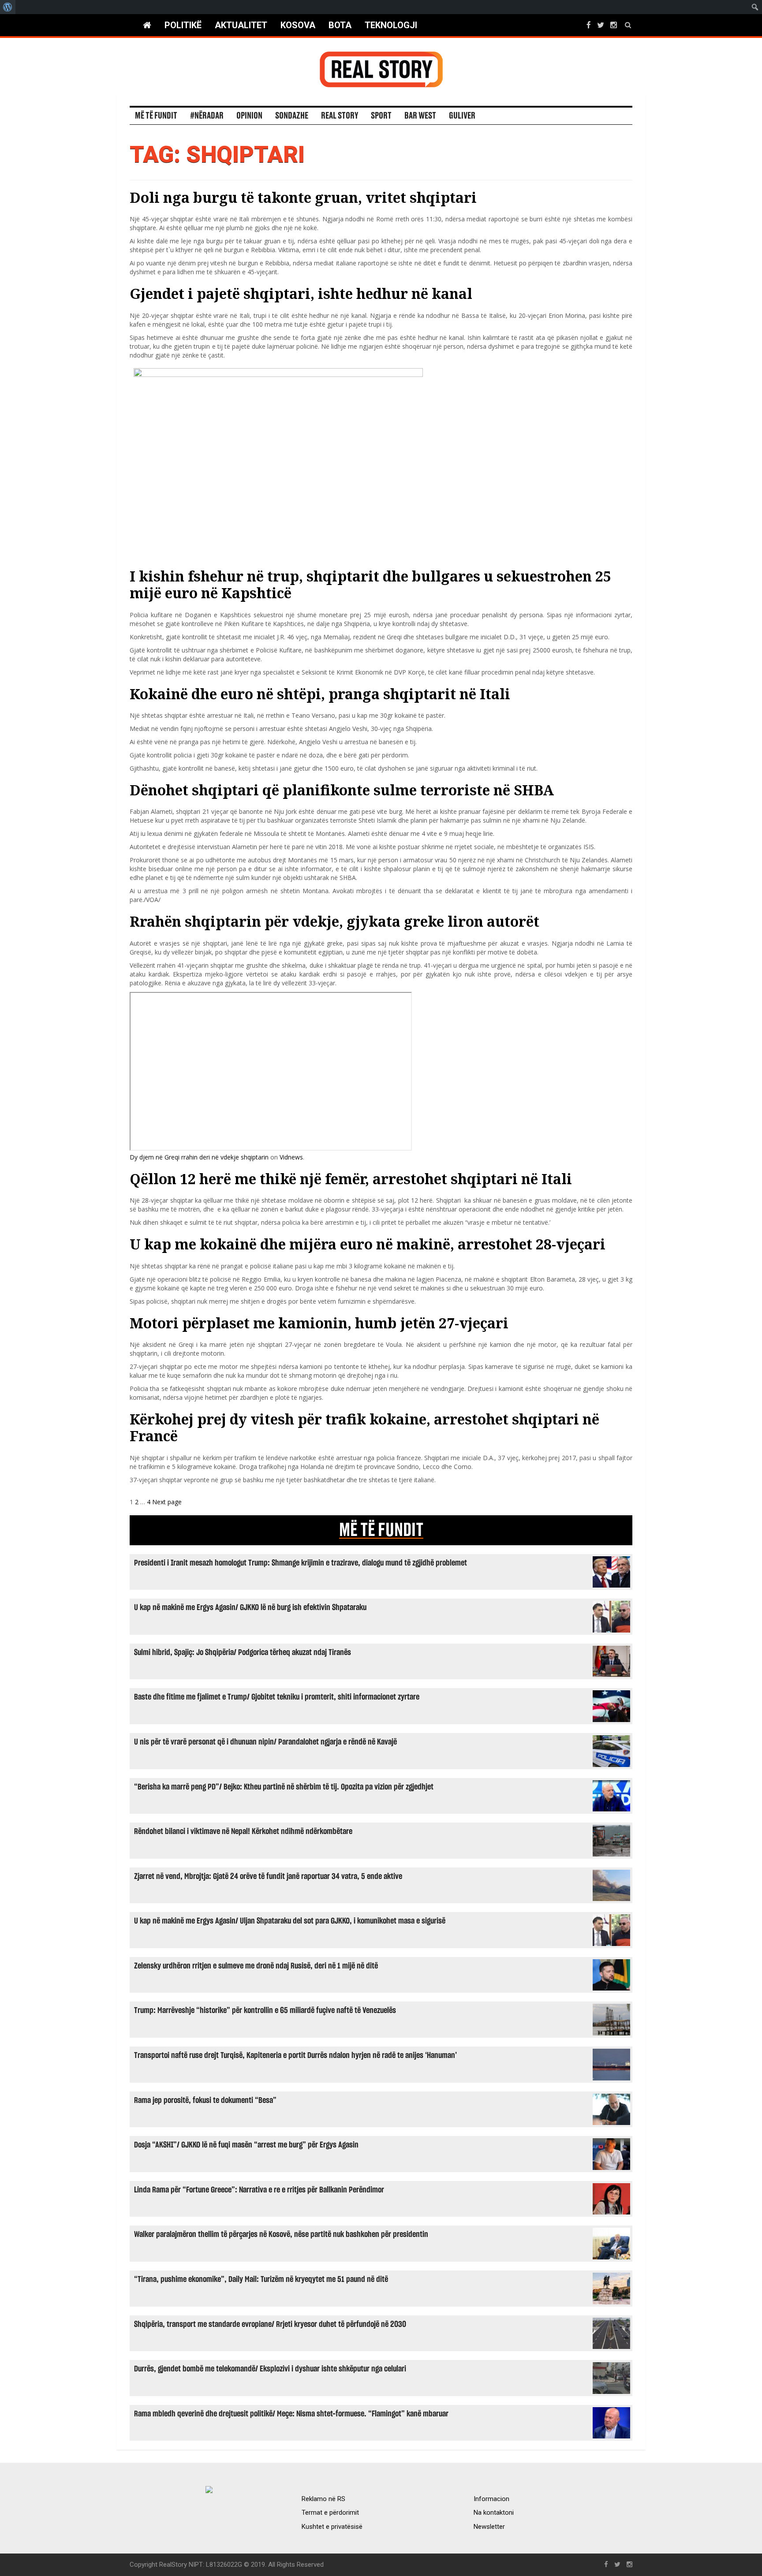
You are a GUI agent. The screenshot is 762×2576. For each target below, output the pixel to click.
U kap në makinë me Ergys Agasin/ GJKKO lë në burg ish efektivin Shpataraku (250, 1608)
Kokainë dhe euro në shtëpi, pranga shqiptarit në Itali (320, 694)
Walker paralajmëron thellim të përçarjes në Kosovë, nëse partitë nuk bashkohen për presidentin (281, 2235)
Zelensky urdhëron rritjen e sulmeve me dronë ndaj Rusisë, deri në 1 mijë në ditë (256, 1966)
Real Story (340, 116)
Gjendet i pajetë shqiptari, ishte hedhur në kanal (301, 293)
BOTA (340, 25)
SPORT (381, 116)
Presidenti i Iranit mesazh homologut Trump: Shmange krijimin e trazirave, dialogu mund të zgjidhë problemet (301, 1563)
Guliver (462, 116)
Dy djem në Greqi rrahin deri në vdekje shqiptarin (199, 1157)
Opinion (249, 116)
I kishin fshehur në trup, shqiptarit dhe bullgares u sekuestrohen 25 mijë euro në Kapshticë (370, 584)
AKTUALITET (241, 25)
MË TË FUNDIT (381, 1530)
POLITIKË (183, 25)
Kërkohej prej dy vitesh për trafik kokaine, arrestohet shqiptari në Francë (364, 1427)
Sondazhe (292, 116)
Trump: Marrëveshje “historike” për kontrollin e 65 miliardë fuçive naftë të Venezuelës (265, 2011)
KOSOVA (298, 25)
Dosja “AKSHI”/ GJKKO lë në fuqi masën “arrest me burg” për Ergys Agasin (246, 2145)
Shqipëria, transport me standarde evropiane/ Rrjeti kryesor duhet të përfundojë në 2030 (270, 2324)
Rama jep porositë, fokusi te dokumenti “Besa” (205, 2101)
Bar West (420, 116)
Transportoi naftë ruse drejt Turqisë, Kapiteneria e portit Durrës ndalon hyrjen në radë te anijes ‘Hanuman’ (295, 2056)
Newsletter (489, 2527)
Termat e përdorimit (330, 2513)
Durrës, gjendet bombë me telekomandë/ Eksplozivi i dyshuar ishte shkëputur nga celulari (270, 2369)
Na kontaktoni (494, 2513)
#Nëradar (207, 116)
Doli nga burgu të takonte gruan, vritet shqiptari (303, 197)
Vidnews (291, 1157)
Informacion (491, 2499)
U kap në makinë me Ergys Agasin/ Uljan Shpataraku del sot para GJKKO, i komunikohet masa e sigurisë (290, 1921)
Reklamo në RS (323, 2499)
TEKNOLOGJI (391, 25)
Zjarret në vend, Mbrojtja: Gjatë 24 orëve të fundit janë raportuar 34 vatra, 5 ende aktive (268, 1877)
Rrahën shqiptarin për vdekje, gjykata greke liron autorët (334, 921)
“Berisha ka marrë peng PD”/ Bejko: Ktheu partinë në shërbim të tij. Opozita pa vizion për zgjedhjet (284, 1787)
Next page (167, 1502)
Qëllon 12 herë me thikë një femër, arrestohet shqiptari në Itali (351, 1179)
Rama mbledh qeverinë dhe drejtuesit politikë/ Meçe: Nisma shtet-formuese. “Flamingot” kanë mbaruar (291, 2414)
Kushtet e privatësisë (332, 2527)
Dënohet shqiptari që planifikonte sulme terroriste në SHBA (342, 790)
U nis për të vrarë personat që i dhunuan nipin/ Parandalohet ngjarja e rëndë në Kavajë (265, 1742)
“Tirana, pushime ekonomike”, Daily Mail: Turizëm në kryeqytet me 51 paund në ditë (261, 2280)
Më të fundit (156, 116)
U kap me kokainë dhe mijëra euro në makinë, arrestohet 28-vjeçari (368, 1244)
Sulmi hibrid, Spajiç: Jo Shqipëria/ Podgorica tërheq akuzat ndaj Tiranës (243, 1653)
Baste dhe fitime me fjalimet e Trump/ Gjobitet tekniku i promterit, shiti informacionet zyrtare (277, 1697)
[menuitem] (8, 7)
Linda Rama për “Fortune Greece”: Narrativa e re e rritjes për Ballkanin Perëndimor (259, 2190)
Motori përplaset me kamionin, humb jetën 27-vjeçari (319, 1323)
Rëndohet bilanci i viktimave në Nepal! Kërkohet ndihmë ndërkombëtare (243, 1832)
